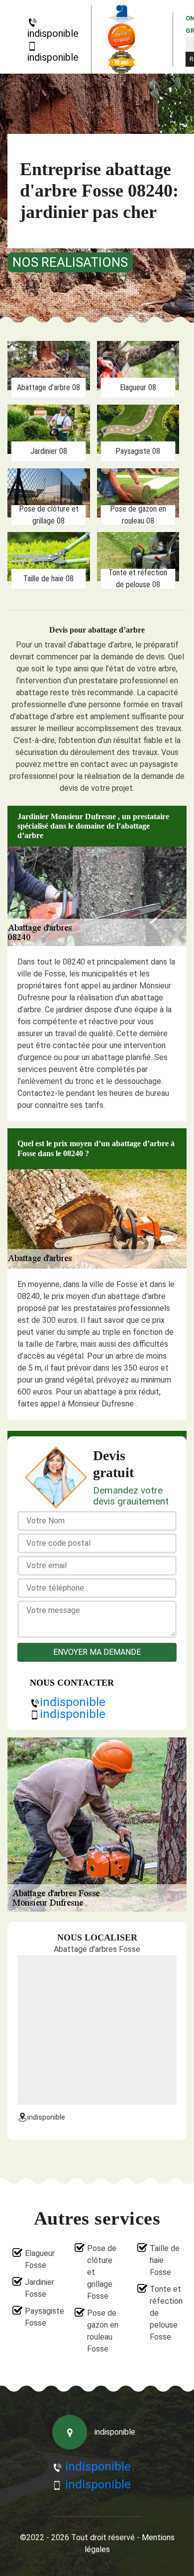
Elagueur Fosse (40, 2259)
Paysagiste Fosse (41, 2317)
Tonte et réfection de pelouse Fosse (166, 2313)
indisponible (53, 33)
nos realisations (70, 262)
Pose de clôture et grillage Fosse (102, 2272)
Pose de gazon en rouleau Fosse (103, 2331)
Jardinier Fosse (40, 2288)
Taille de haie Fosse (165, 2260)
